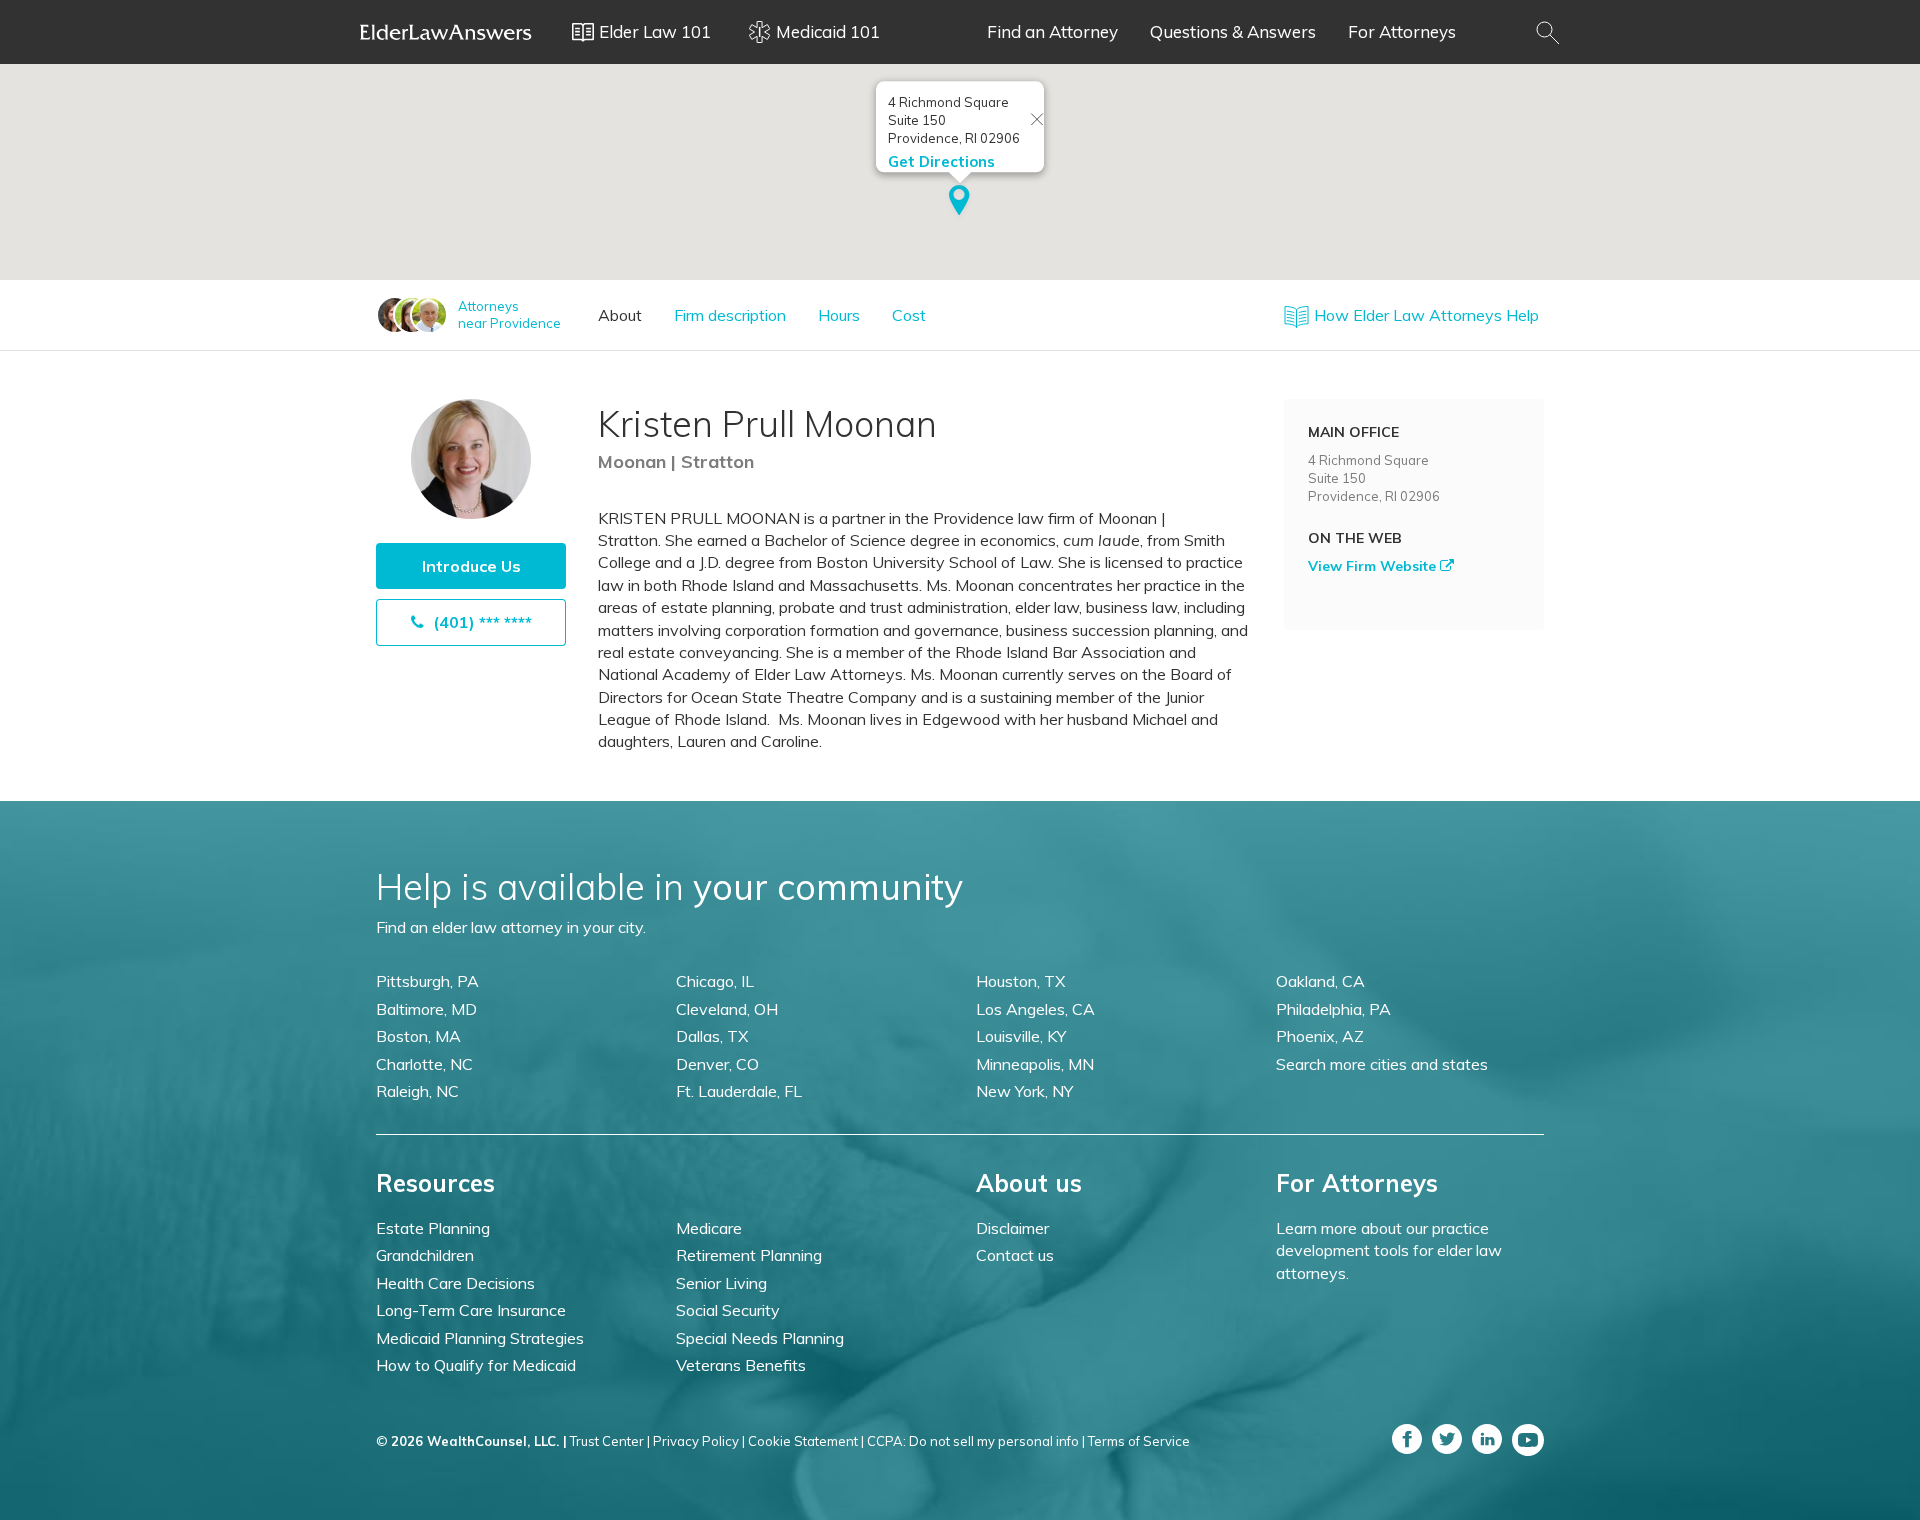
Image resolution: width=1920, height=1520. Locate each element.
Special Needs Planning (760, 1338)
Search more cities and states (1382, 1064)
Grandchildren (425, 1255)
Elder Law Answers (446, 32)
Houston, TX (1020, 981)
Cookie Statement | (806, 1441)
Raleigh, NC (417, 1091)
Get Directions (941, 161)
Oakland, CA (1320, 981)
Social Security (728, 1310)
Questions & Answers (1233, 31)
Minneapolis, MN (1035, 1064)
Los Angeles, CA (1035, 1009)
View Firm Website (1374, 566)
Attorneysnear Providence (509, 314)
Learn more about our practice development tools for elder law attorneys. (1389, 1250)
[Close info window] (1037, 120)
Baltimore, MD (426, 1009)
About (620, 315)
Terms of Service (1139, 1441)
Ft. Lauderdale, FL (739, 1091)
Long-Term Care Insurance (471, 1310)
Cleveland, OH (727, 1009)
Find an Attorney (1052, 31)
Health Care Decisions (455, 1283)
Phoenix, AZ (1320, 1036)
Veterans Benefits (741, 1365)
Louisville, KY (1021, 1036)
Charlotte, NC (424, 1064)
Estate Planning (433, 1228)
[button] (959, 202)
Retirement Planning (749, 1255)
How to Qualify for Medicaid (476, 1365)
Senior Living (721, 1283)
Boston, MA (418, 1036)
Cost (909, 315)
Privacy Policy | (699, 1441)
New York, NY (1024, 1091)
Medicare (709, 1228)
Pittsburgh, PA (427, 981)
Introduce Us (471, 566)
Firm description (730, 315)
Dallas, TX (712, 1036)
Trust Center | (610, 1441)
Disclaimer (1012, 1228)
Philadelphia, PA (1333, 1009)
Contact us (1015, 1255)
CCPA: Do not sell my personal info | (976, 1441)
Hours (839, 315)
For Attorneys (1402, 31)
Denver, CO (717, 1064)
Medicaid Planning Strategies (480, 1338)
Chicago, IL (715, 981)
